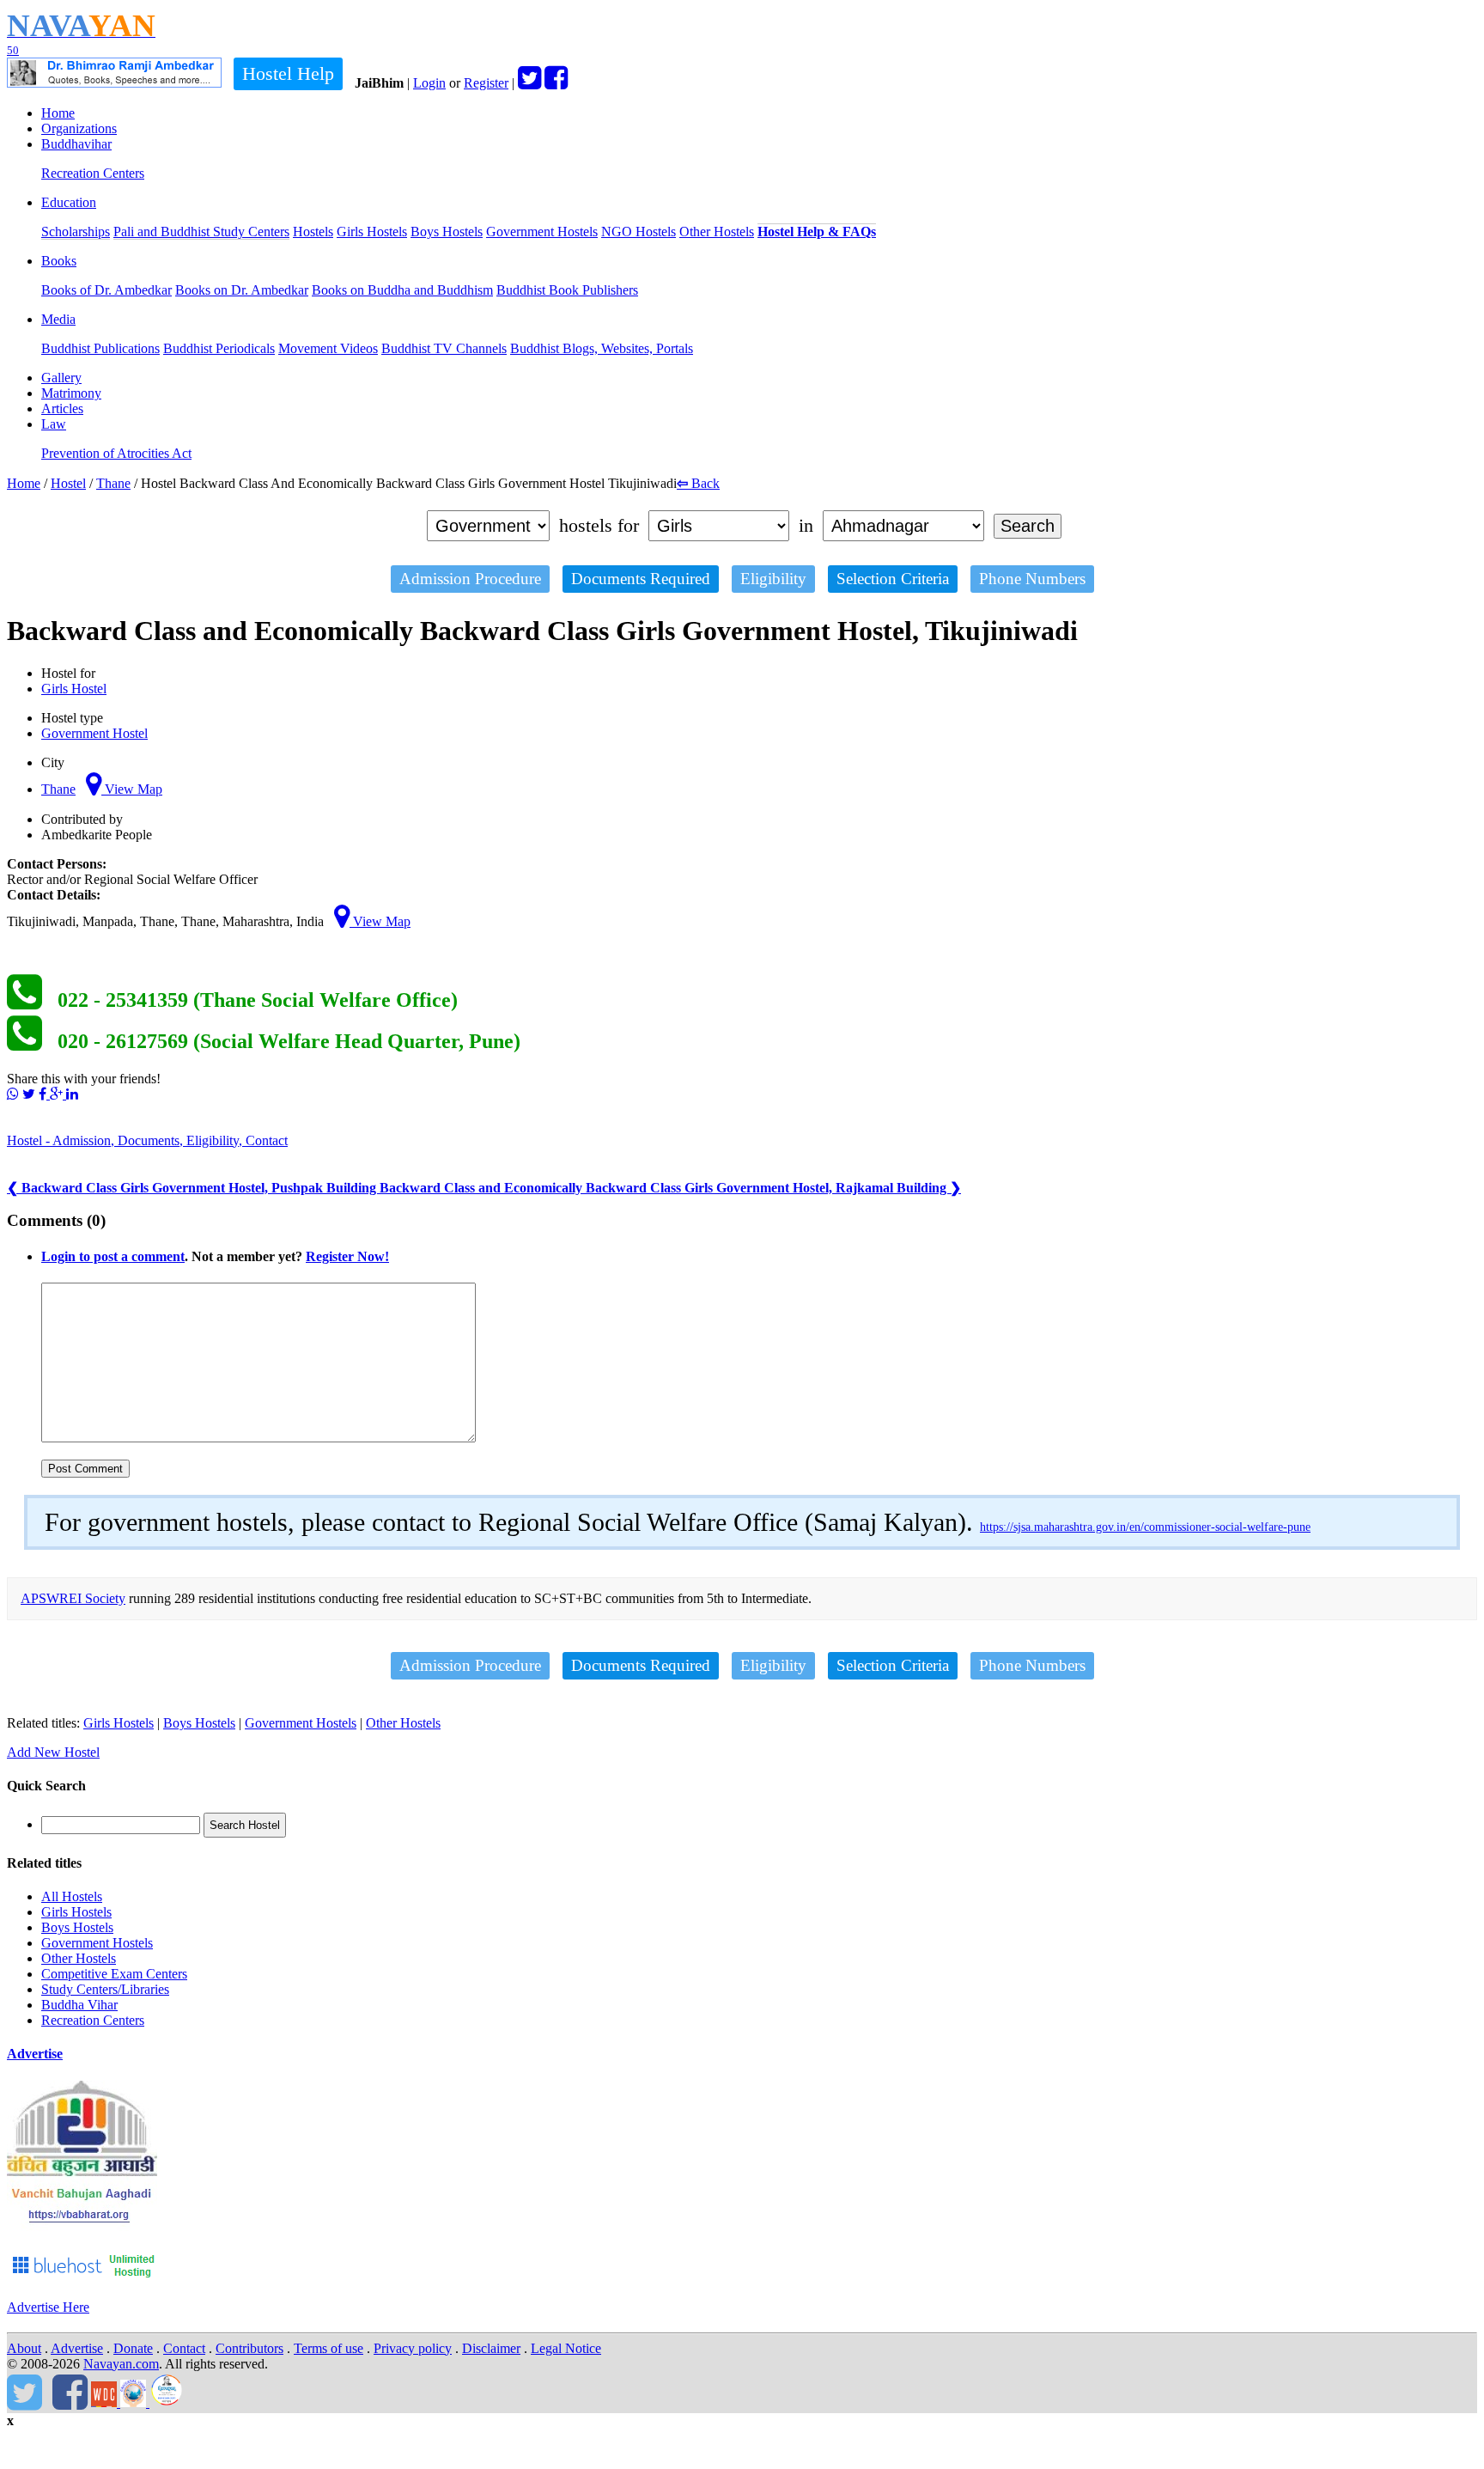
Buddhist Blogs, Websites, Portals (602, 348)
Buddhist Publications (100, 348)
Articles (62, 408)
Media (58, 319)
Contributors (249, 2348)
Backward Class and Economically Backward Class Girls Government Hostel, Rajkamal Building (670, 1188)
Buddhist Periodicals (219, 348)
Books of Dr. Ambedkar (106, 290)
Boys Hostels (447, 232)
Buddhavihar (76, 144)
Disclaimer (491, 2348)
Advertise (35, 2054)
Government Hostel (94, 733)
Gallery (61, 378)
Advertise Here (48, 2307)
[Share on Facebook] (44, 1094)
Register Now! (347, 1256)
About (24, 2348)
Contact (184, 2348)
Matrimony (71, 393)
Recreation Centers (93, 173)
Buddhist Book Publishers (567, 290)
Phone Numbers (1032, 579)
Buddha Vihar (79, 2005)
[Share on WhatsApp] (13, 1094)
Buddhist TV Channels (444, 348)
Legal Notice (566, 2348)
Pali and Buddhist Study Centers (201, 232)
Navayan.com (121, 2364)
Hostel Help (288, 73)
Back (698, 483)
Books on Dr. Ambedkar (242, 290)
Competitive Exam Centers (114, 1974)
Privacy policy (413, 2348)
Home (58, 113)
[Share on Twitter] (29, 1094)
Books (59, 261)
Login (429, 83)
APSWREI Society (73, 1598)
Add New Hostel (53, 1752)
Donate (133, 2348)
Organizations (79, 128)
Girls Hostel (74, 689)
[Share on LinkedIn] (72, 1094)
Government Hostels (542, 232)
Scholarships (76, 232)
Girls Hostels (372, 232)
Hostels (313, 232)
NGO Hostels (639, 232)
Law (54, 424)
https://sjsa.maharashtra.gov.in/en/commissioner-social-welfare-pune (1145, 1527)
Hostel (68, 483)
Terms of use (328, 2348)
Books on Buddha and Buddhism (402, 290)
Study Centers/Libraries (105, 1989)
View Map (132, 789)
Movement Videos (328, 348)
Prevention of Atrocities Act (116, 453)
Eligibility (773, 579)
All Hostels (72, 1896)
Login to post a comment (113, 1256)
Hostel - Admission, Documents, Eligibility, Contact (147, 1140)
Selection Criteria (893, 579)
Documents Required (641, 579)
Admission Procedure (470, 579)
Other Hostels (717, 232)
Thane (113, 483)
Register (486, 83)
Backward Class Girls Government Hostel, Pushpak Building (193, 1188)
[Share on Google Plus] (58, 1094)
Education (69, 202)
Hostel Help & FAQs (817, 232)
